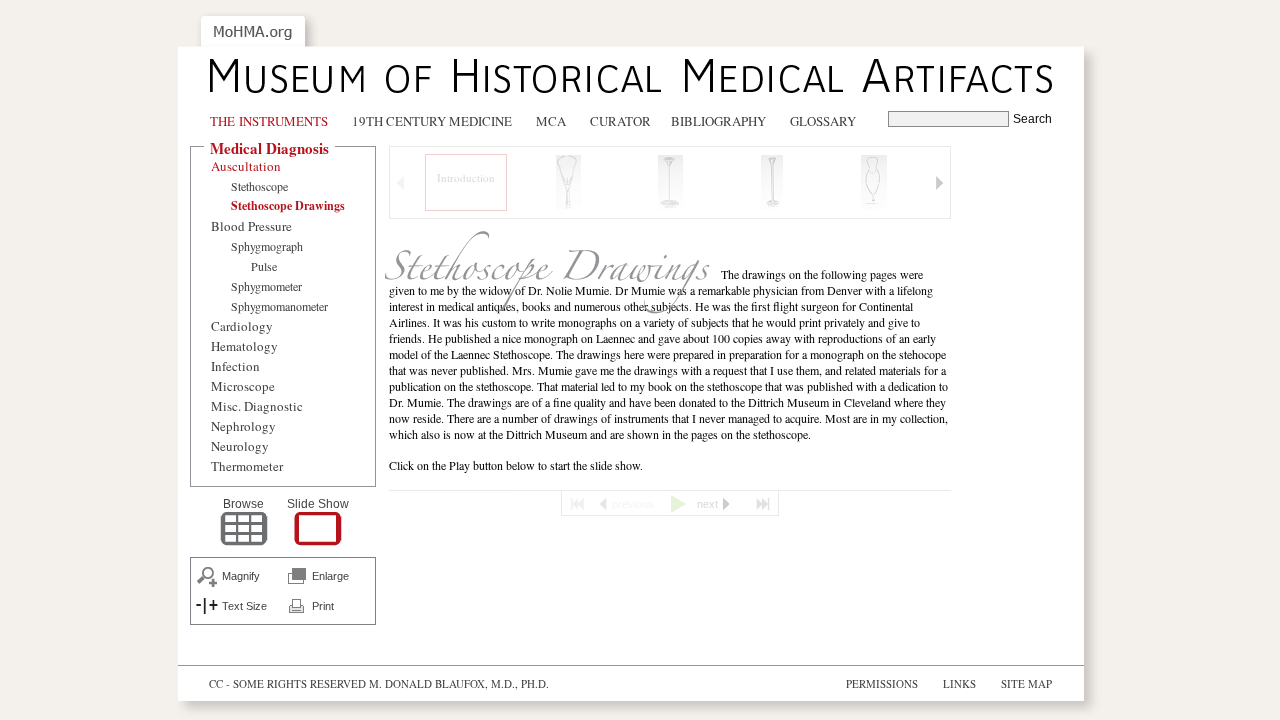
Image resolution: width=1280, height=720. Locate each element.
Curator (620, 121)
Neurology (240, 446)
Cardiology (242, 326)
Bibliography (718, 121)
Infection (235, 366)
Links (959, 683)
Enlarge (330, 576)
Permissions (882, 683)
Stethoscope (259, 186)
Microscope (243, 386)
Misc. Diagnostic (257, 406)
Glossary (823, 121)
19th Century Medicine (432, 121)
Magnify (241, 576)
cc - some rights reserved (287, 683)
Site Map (1026, 683)
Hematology (244, 346)
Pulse (264, 266)
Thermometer (247, 466)
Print (323, 606)
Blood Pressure (251, 226)
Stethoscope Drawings (288, 205)
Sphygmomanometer (279, 306)
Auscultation (246, 166)
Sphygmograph (267, 246)
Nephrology (243, 426)
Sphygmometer (266, 286)
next (707, 504)
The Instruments (269, 121)
